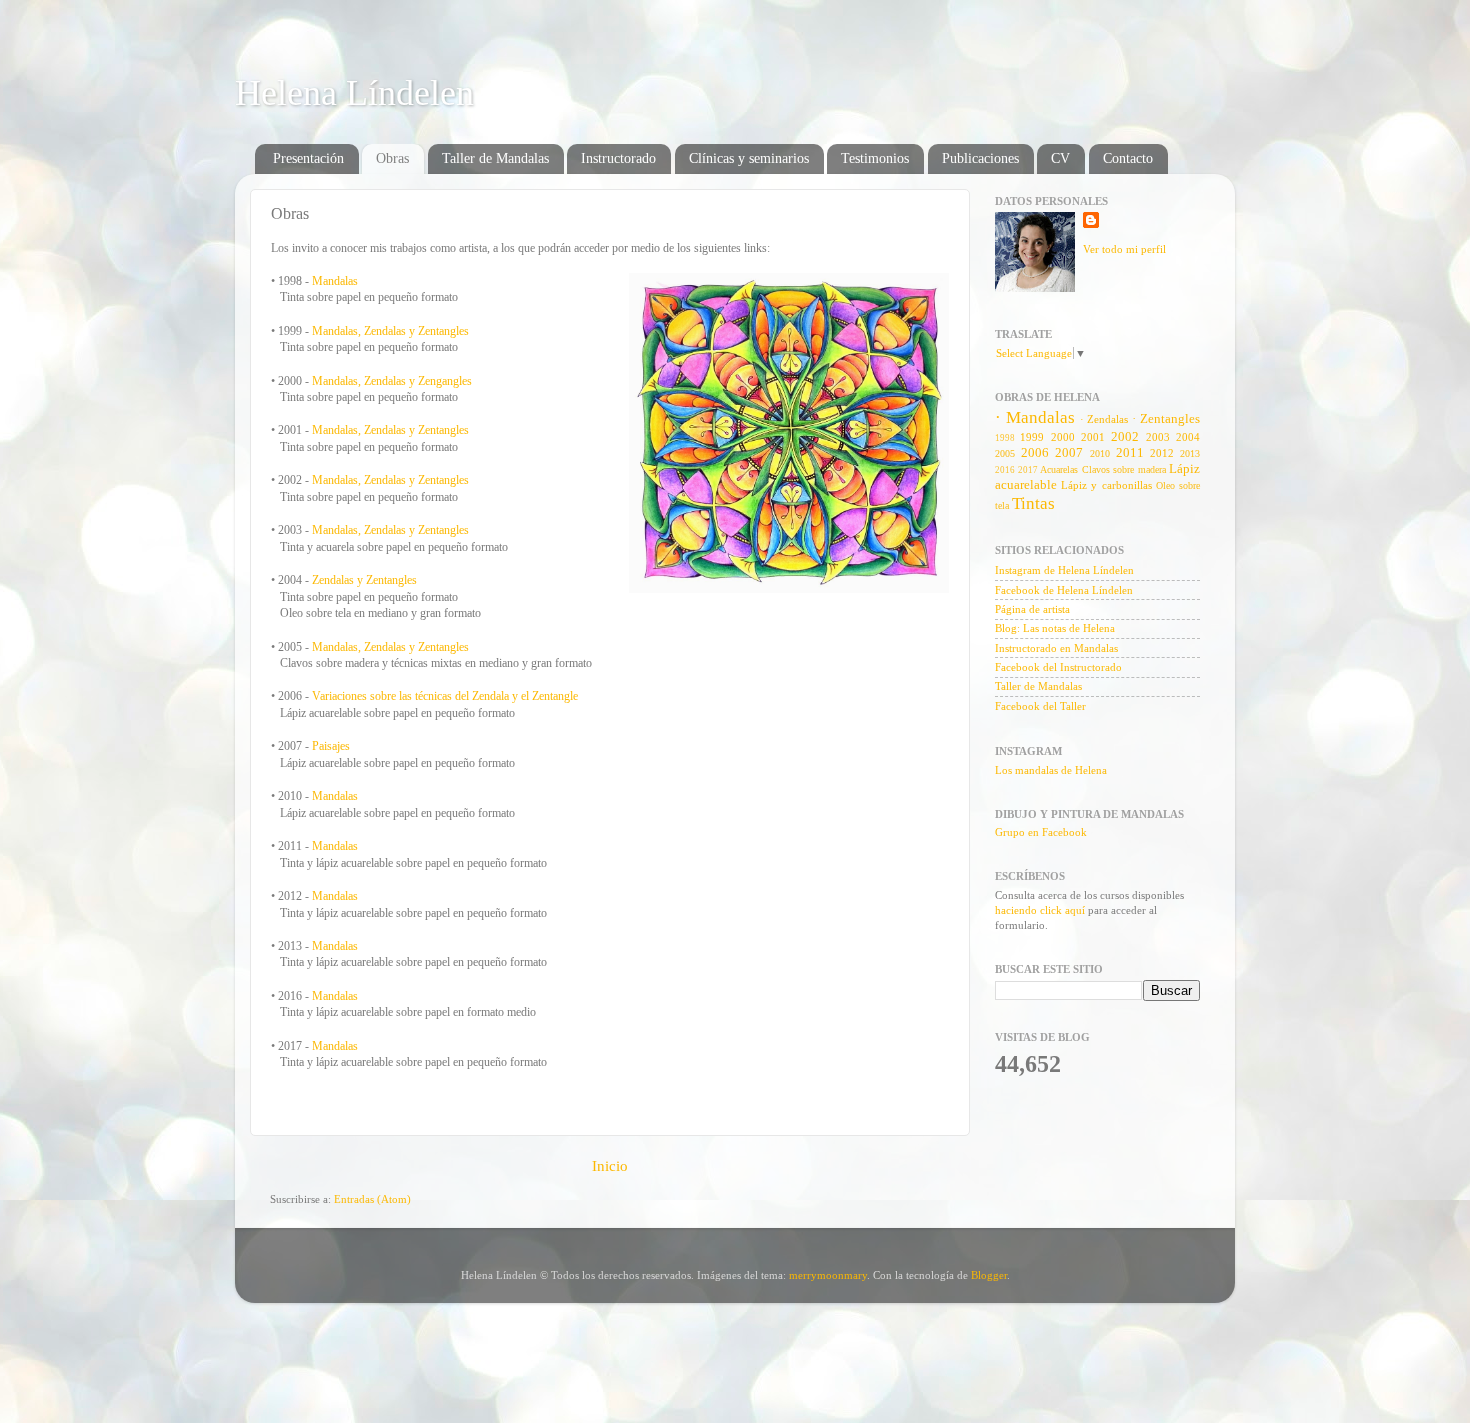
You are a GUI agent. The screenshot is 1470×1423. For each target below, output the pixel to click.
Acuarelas (1059, 469)
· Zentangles (1166, 418)
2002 (1125, 436)
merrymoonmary (828, 1275)
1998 (1005, 438)
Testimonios (875, 158)
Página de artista (1032, 609)
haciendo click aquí (1040, 910)
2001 (1093, 437)
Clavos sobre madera (1124, 469)
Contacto (1128, 158)
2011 (1130, 452)
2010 (1100, 453)
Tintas (1033, 503)
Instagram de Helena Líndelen (1064, 570)
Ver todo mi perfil (1124, 249)
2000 (1063, 437)
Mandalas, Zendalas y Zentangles (390, 331)
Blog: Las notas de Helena (1055, 628)
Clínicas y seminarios (749, 158)
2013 (1190, 453)
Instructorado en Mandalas (1056, 648)
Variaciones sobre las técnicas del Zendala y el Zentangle (445, 696)
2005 (1005, 453)
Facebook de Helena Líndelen (1064, 590)
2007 (1069, 452)
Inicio (610, 1166)
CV (1060, 158)
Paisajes (331, 746)
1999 (1032, 437)
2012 (1162, 453)
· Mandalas (1035, 417)
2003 (1158, 437)
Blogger (989, 1275)
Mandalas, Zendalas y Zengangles (392, 381)
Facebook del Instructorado (1058, 667)
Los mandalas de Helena (1051, 770)
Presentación (308, 158)
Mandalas (335, 281)
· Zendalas (1104, 419)
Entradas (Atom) (372, 1199)
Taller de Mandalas (495, 158)
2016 (1005, 470)
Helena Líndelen (354, 93)
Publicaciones (980, 158)
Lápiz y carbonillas (1106, 485)
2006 (1035, 452)
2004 (1188, 437)
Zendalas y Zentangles (364, 580)
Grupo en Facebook (1041, 832)
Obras (392, 158)
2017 (1028, 470)
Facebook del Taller (1040, 706)
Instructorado (618, 158)
